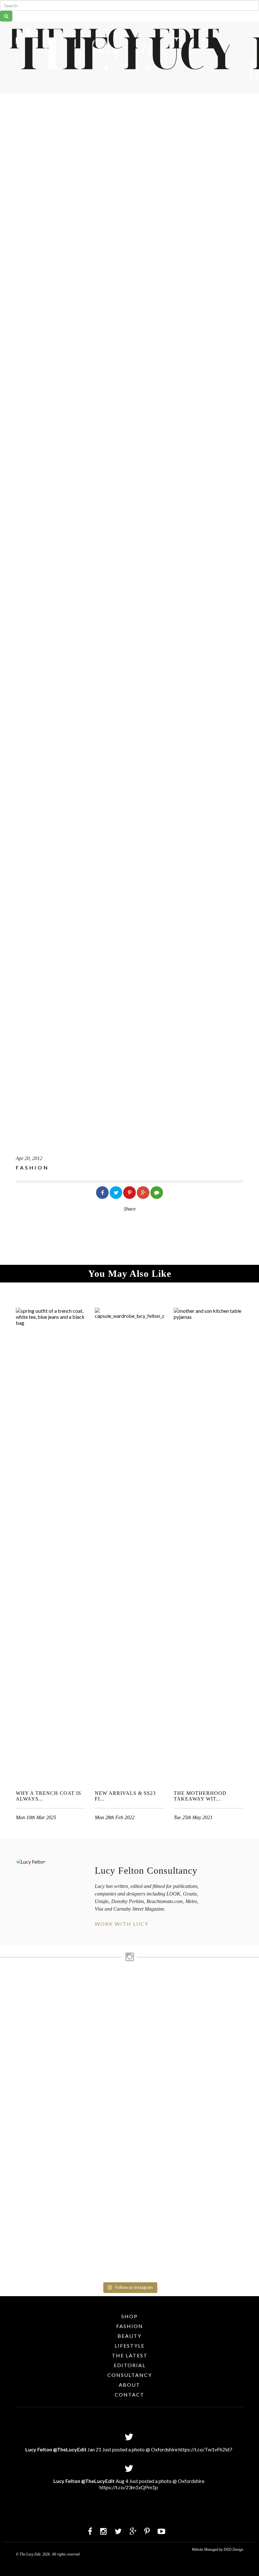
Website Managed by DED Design (217, 2549)
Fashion (130, 2326)
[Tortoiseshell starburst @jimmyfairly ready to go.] (179, 1997)
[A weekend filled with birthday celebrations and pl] (244, 2127)
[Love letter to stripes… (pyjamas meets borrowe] (113, 2040)
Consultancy (130, 2375)
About (129, 2385)
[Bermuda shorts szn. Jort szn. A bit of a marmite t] (212, 2070)
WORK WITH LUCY (122, 1924)
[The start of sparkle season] (15, 1986)
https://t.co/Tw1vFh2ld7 (205, 2449)
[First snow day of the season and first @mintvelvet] (81, 2001)
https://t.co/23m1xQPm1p (129, 2487)
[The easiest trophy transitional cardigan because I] (146, 2124)
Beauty (129, 2336)
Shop (129, 2316)
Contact (129, 2394)
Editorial (130, 2365)
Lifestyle (130, 2346)
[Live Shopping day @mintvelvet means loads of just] (48, 2046)
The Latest (130, 2355)
